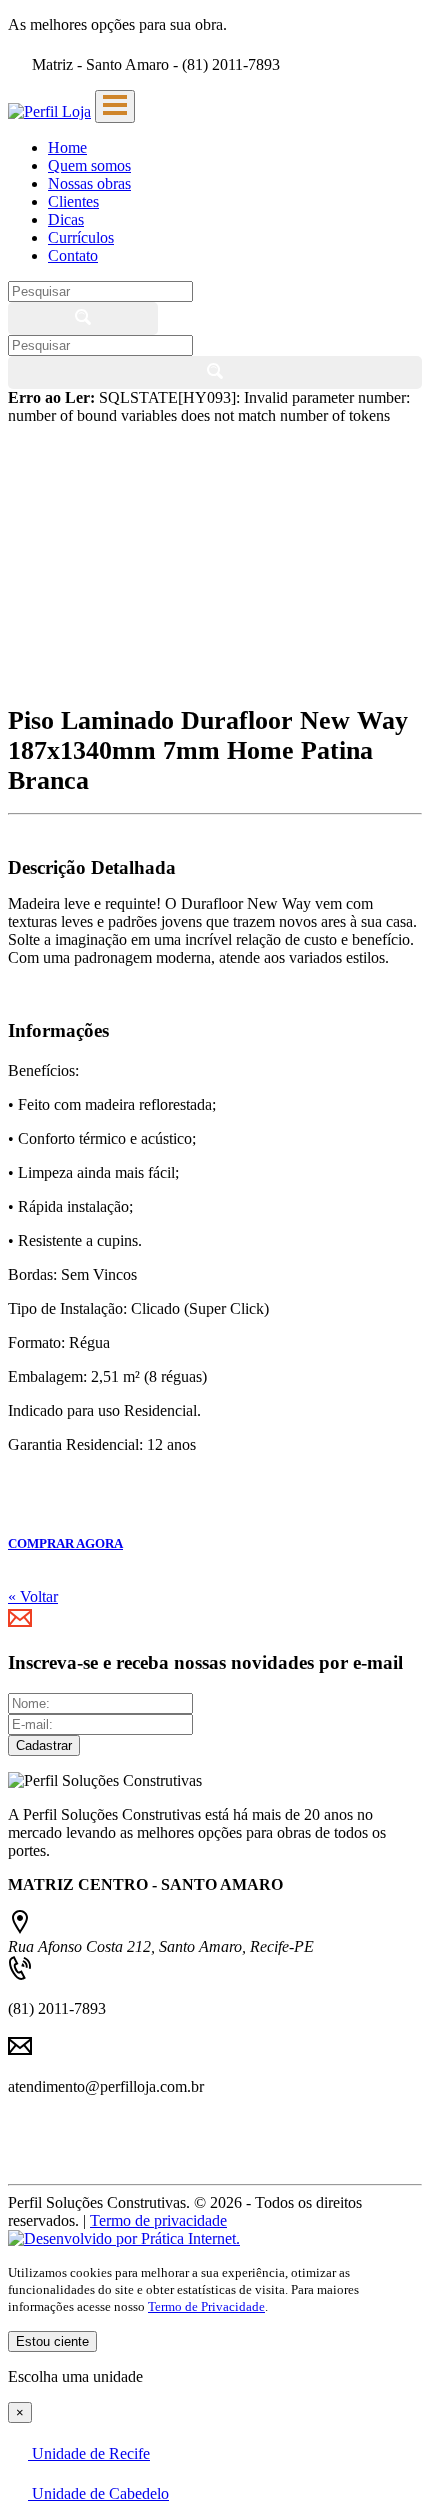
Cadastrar (44, 1745)
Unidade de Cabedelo (98, 2493)
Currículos (81, 237)
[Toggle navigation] (115, 106)
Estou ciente (52, 2341)
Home (67, 147)
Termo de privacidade (158, 2220)
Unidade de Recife (89, 2453)
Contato (73, 255)
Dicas (66, 219)
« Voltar (33, 1596)
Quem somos (89, 165)
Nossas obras (89, 183)
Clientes (73, 201)
